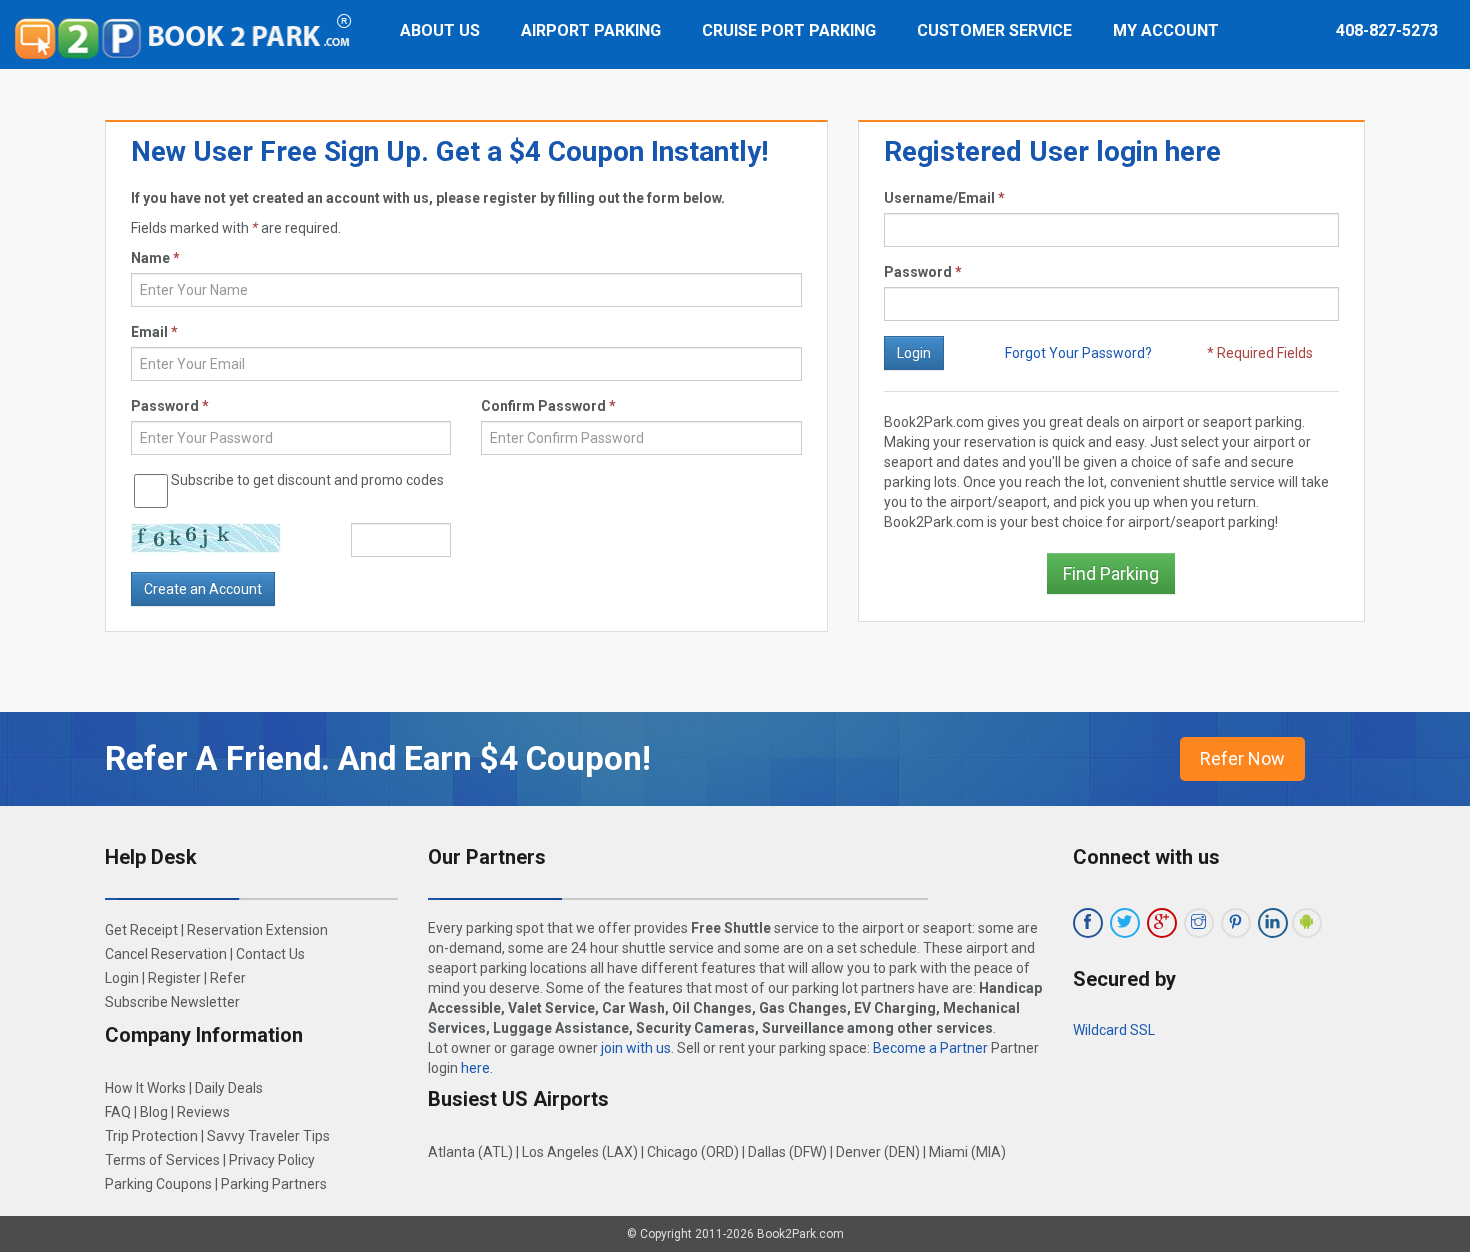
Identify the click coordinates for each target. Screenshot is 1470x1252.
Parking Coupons (158, 1184)
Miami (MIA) (967, 1152)
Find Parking (1111, 573)
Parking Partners (274, 1184)
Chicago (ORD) (693, 1152)
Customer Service (994, 30)
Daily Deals (229, 1088)
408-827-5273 (1387, 30)
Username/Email (944, 198)
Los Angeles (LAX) (580, 1152)
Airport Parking (591, 30)
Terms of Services (162, 1160)
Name (155, 258)
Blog (154, 1112)
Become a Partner (930, 1048)
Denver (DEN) (878, 1152)
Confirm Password (548, 406)
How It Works (145, 1088)
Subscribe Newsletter (172, 1002)
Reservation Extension (257, 930)
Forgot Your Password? (1078, 353)
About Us (440, 30)
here (475, 1068)
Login (122, 978)
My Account (1166, 30)
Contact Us (270, 954)
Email (154, 332)
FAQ (118, 1112)
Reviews (203, 1112)
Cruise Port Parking (789, 30)
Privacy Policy (272, 1160)
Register (174, 978)
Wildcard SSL (1114, 1030)
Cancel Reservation (166, 954)
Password (923, 272)
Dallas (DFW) (787, 1152)
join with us (636, 1048)
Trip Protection (151, 1136)
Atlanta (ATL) (470, 1152)
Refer (228, 978)
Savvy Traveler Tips (268, 1136)
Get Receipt (141, 930)
